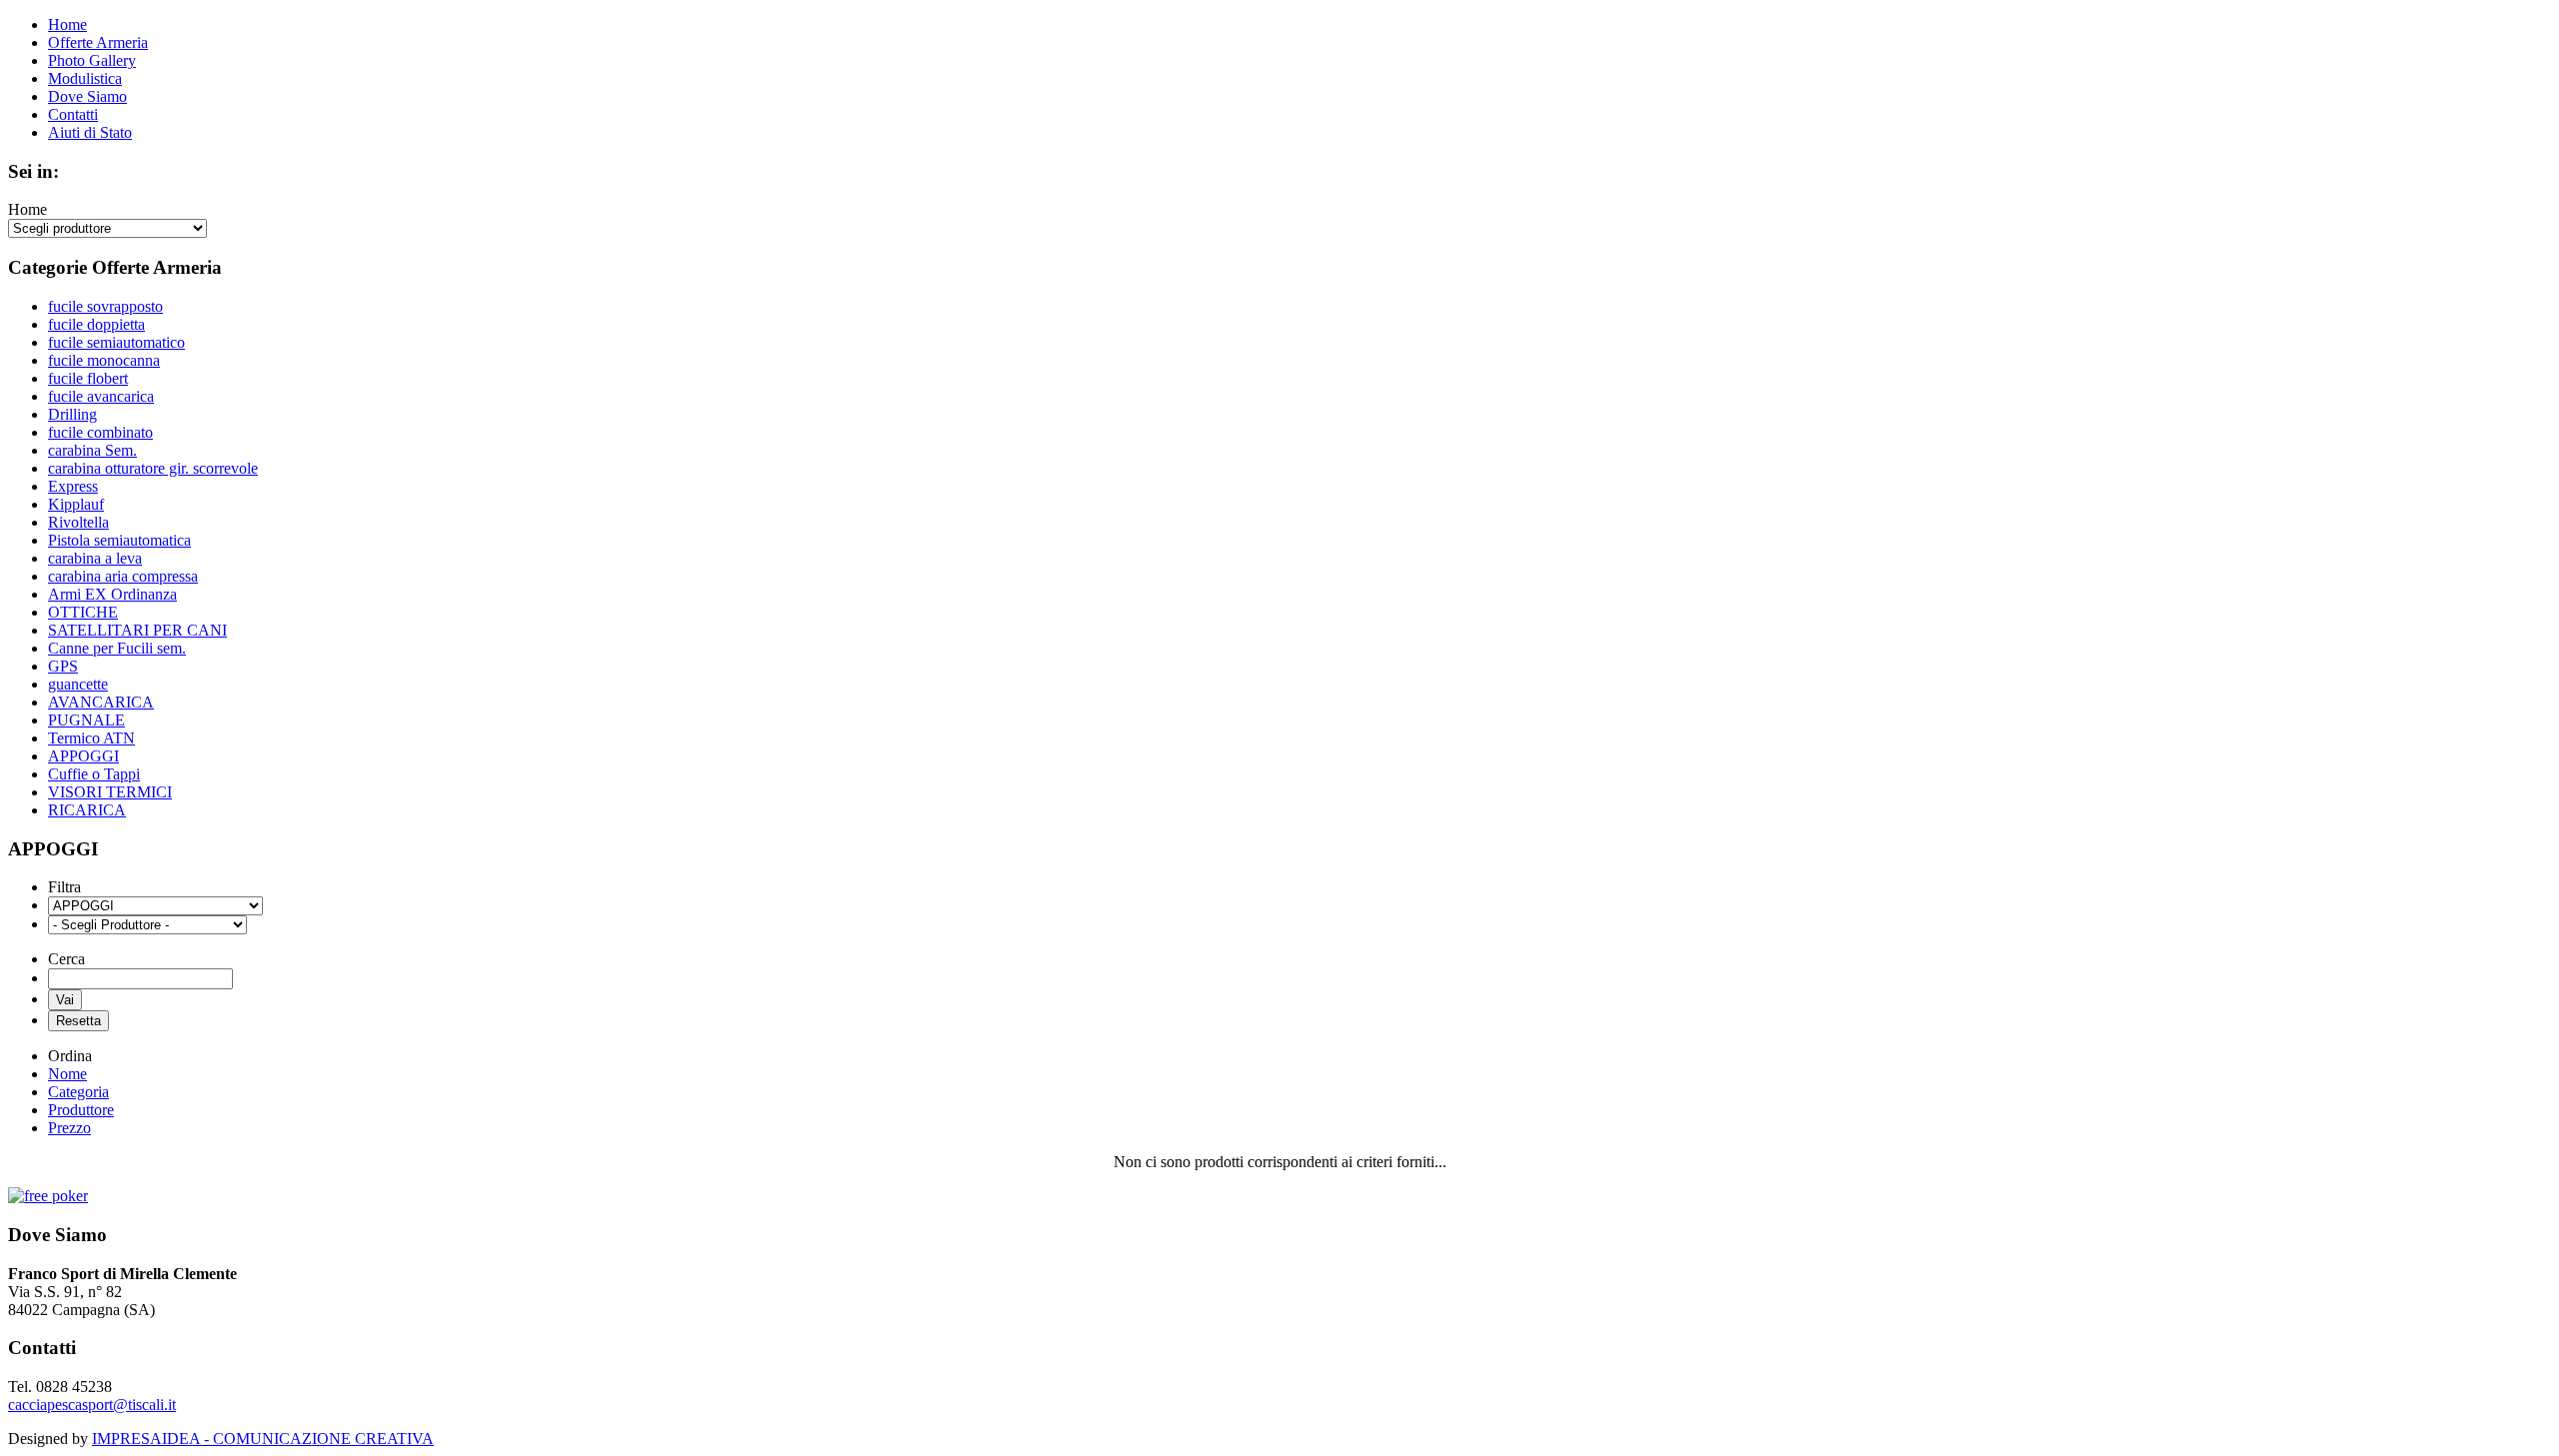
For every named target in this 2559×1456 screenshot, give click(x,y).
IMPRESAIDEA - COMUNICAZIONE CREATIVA (263, 1439)
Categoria (78, 1092)
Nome (67, 1074)
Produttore (81, 1110)
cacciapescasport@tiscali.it (92, 1405)
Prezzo (69, 1128)
